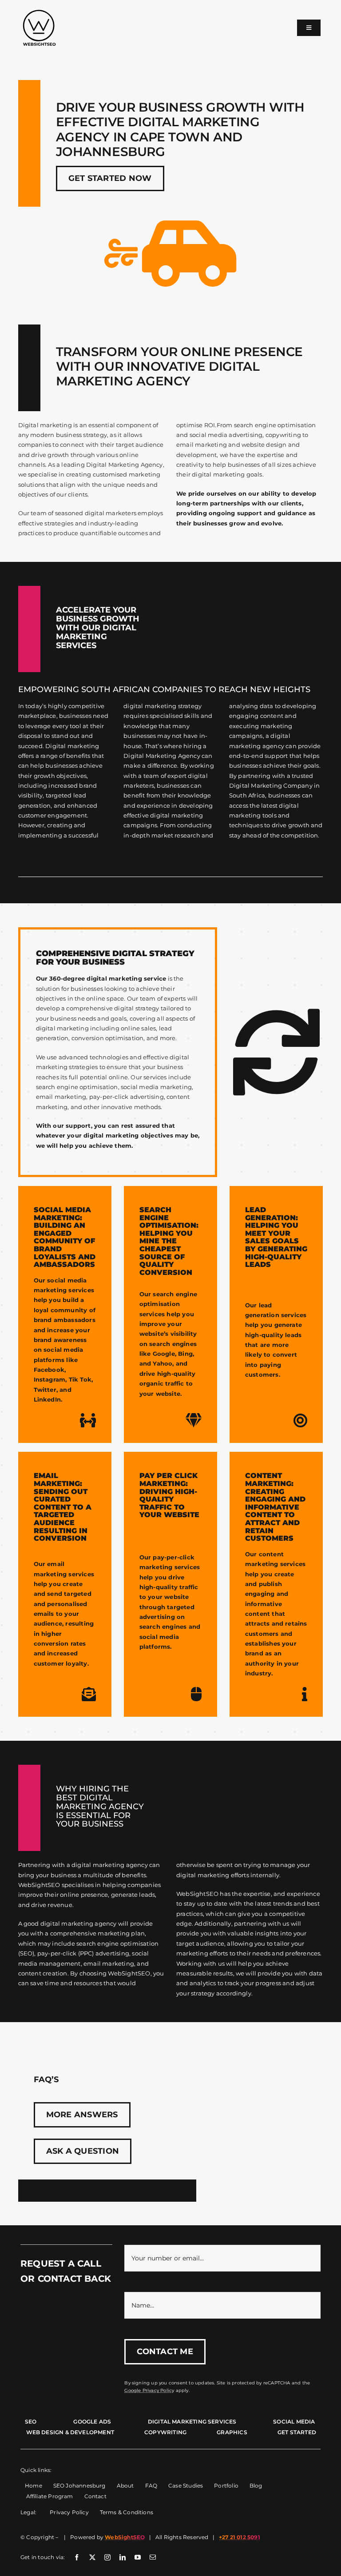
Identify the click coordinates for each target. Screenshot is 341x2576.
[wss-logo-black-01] (39, 12)
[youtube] (138, 2557)
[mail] (153, 2557)
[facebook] (77, 2557)
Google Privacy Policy (149, 2390)
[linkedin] (123, 2557)
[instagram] (107, 2557)
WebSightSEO (125, 2537)
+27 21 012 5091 (240, 2537)
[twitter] (92, 2557)
